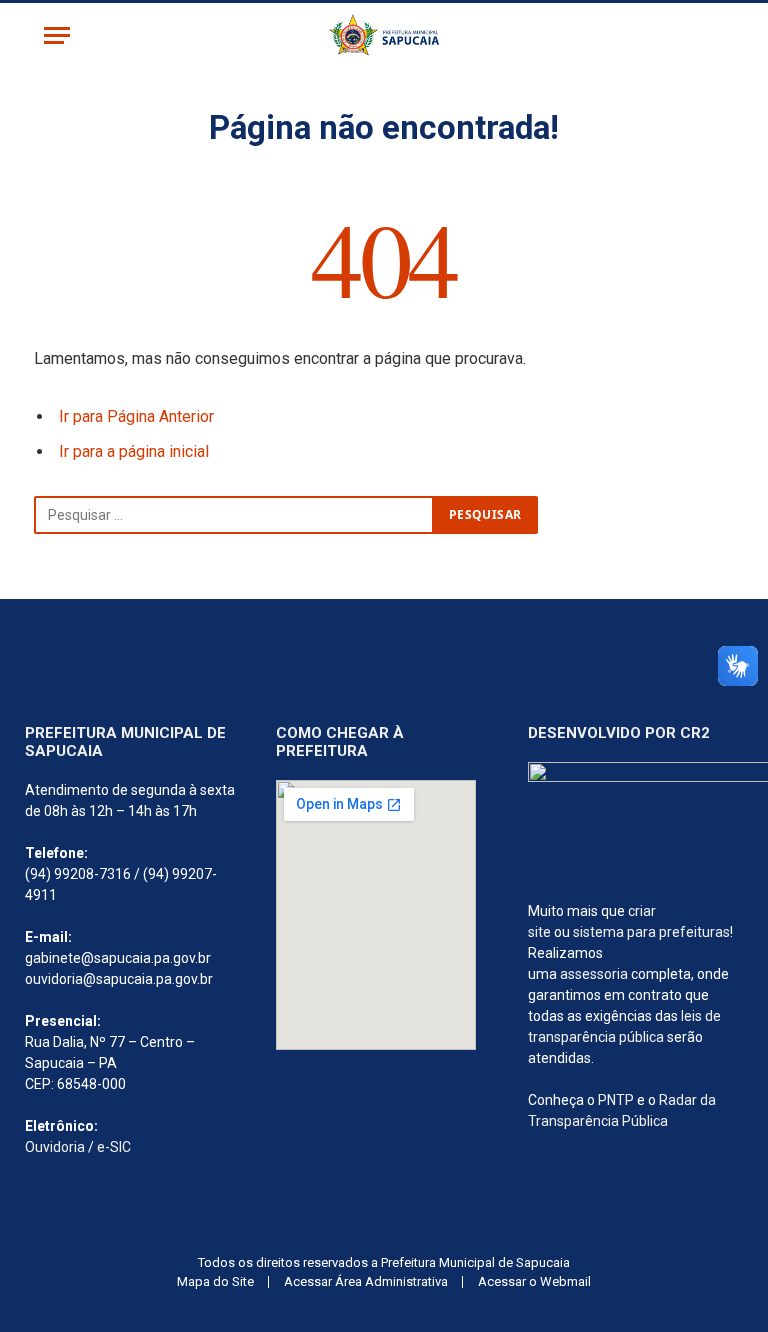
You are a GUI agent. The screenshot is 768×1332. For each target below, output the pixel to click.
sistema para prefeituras (651, 932)
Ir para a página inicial (134, 451)
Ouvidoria (55, 1147)
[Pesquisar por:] (234, 515)
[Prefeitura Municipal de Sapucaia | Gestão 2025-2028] (384, 35)
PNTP (616, 1100)
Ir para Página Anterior (136, 416)
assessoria (594, 974)
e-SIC (114, 1147)
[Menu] (57, 35)
